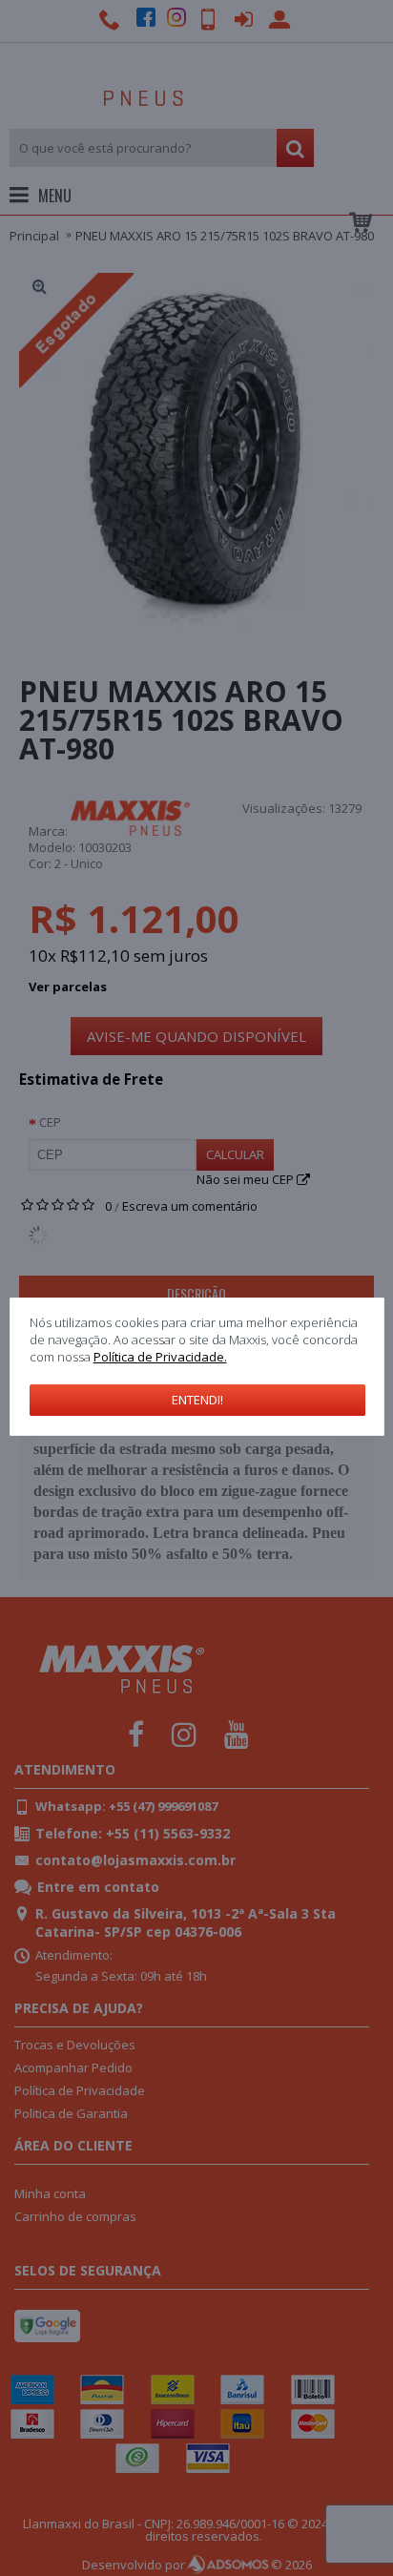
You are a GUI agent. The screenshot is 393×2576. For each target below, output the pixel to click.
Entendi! (197, 1400)
